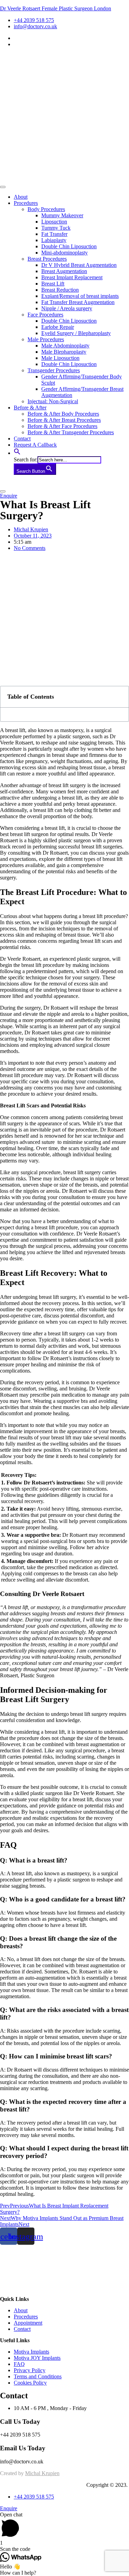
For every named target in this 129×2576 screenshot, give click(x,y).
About (21, 197)
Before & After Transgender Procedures (71, 432)
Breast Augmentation (64, 271)
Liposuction (54, 222)
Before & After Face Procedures (62, 426)
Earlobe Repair (58, 327)
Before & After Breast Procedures (64, 420)
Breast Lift (53, 284)
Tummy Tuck (56, 228)
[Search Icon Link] (17, 453)
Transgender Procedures (54, 370)
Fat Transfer (54, 234)
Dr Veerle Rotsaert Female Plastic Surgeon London (56, 8)
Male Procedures (46, 339)
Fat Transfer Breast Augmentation (78, 302)
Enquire (9, 2508)
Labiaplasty (54, 240)
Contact (22, 439)
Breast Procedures (47, 259)
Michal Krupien (42, 2473)
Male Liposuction (60, 358)
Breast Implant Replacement (72, 277)
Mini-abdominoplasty (64, 253)
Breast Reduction (60, 290)
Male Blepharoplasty (64, 352)
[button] (9, 496)
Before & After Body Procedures (63, 414)
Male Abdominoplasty (65, 346)
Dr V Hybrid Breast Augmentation (79, 265)
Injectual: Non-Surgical (53, 401)
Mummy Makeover (62, 215)
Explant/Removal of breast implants (80, 296)
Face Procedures (45, 315)
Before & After (30, 408)
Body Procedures (46, 209)
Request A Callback (35, 445)
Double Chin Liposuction (69, 246)
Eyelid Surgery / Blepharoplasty (76, 333)
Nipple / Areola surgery (67, 308)
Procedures (26, 203)
